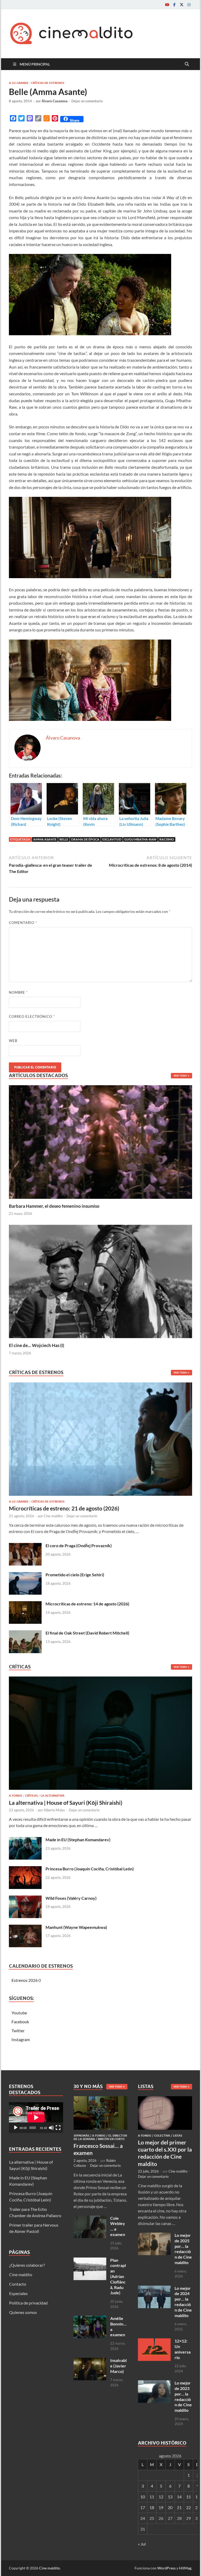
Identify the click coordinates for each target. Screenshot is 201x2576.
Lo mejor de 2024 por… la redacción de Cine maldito (183, 2302)
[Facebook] (174, 5)
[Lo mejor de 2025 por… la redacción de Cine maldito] (154, 2236)
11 (152, 2497)
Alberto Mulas (54, 1810)
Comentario (23, 923)
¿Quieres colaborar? (27, 2265)
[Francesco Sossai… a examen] (101, 2099)
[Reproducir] (16, 2128)
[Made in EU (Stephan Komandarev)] (25, 1840)
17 (143, 2507)
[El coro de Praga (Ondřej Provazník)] (25, 1546)
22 (188, 2507)
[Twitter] (182, 5)
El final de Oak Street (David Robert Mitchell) (87, 1633)
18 (152, 2507)
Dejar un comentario (87, 101)
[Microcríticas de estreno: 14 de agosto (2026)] (25, 1604)
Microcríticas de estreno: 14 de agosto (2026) (87, 1604)
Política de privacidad (28, 2303)
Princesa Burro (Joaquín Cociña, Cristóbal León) (90, 1869)
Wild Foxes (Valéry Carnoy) (71, 1898)
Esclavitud (112, 839)
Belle (64, 839)
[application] (36, 2117)
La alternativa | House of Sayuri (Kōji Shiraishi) (66, 1803)
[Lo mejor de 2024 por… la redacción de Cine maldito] (154, 2289)
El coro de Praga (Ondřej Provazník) (79, 1545)
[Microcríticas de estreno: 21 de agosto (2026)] (100, 1441)
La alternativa (52, 1796)
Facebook (20, 2022)
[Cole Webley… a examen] (90, 2219)
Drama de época (85, 839)
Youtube (19, 2013)
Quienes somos (23, 2312)
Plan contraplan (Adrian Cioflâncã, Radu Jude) (118, 2276)
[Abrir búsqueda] (187, 64)
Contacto (18, 2284)
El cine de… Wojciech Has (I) (37, 1345)
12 (161, 2497)
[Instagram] (189, 5)
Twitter (18, 2031)
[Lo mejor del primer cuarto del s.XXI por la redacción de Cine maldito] (165, 2099)
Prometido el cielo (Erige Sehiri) (75, 1575)
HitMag (185, 2568)
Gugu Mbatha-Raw (140, 839)
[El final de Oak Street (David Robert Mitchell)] (25, 1633)
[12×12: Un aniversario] (154, 2341)
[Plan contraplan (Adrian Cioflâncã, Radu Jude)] (90, 2261)
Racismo (167, 839)
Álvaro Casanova (55, 101)
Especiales (18, 2293)
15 (188, 2497)
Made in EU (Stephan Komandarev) (78, 1840)
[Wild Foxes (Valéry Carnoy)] (25, 1899)
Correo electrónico (32, 1016)
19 (161, 2507)
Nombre (18, 992)
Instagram (21, 2039)
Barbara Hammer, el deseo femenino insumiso (54, 1206)
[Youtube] (167, 5)
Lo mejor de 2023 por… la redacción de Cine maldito (183, 2396)
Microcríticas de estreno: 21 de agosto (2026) (64, 1508)
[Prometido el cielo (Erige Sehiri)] (25, 1575)
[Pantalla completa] (58, 2128)
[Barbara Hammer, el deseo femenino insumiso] (100, 1141)
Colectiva (162, 2136)
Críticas (31, 1796)
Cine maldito (53, 1516)
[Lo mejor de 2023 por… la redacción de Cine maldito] (154, 2383)
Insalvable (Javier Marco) (118, 2366)
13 (170, 2497)
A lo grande (19, 83)
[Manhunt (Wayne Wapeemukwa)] (25, 1928)
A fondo (16, 1796)
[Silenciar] (51, 2128)
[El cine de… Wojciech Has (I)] (100, 1281)
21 (179, 2507)
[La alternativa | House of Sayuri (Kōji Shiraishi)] (100, 1735)
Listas (178, 2136)
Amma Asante (45, 839)
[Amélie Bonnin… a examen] (90, 2319)
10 (143, 2497)
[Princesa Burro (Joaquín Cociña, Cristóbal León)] (25, 1869)
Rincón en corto (111, 2139)
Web (13, 1041)
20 (170, 2507)
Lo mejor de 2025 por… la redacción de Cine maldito (183, 2249)
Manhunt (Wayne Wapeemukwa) (76, 1927)
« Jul (142, 2544)
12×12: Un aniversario (183, 2349)
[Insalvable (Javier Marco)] (90, 2361)
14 (179, 2497)
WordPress (166, 2568)
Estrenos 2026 (25, 1980)
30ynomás (81, 2136)
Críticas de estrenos (48, 83)
